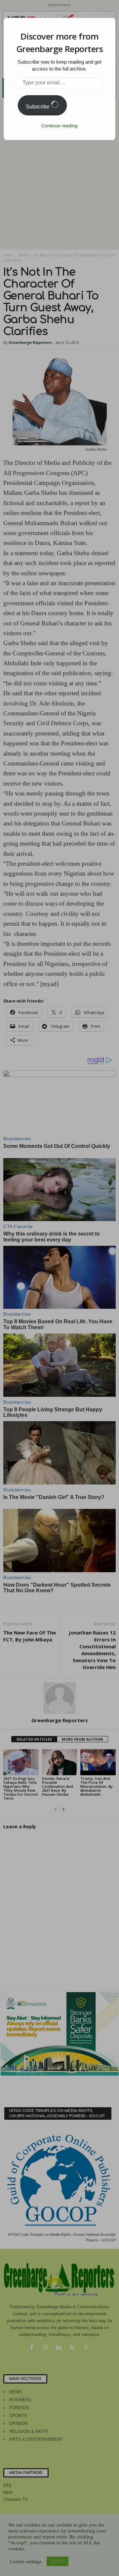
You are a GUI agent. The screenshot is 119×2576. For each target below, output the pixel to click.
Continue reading (59, 126)
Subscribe (38, 107)
